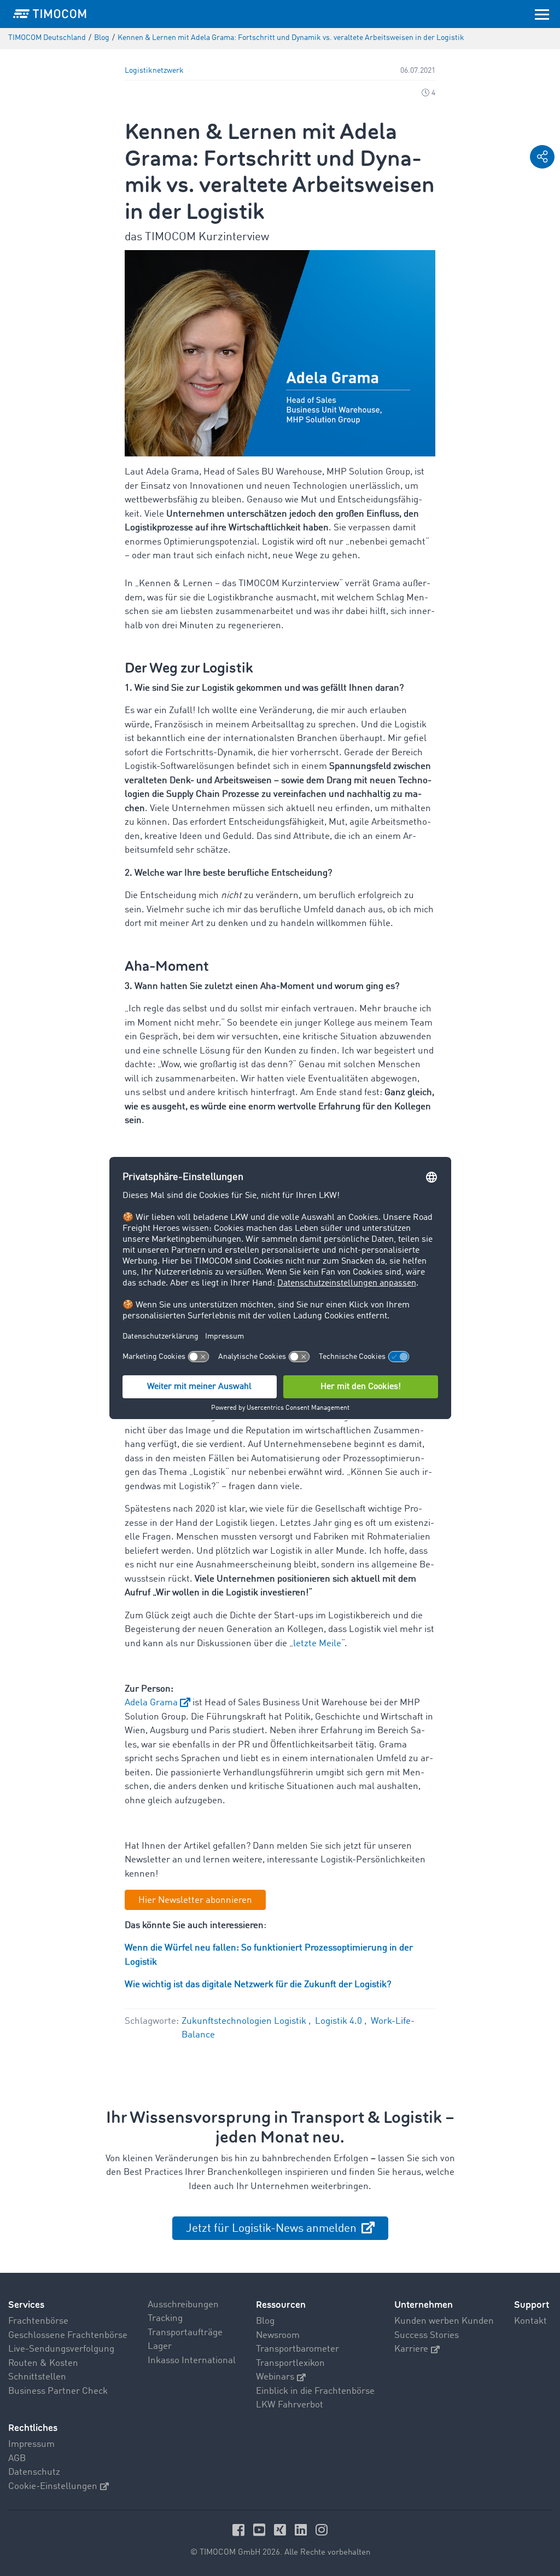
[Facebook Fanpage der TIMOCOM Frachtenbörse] (240, 2529)
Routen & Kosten (43, 2363)
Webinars (275, 2377)
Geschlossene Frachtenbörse (68, 2335)
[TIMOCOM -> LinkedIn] (302, 2529)
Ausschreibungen (183, 2305)
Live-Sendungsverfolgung (61, 2349)
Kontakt (530, 2321)
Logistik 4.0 (340, 2021)
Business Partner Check (58, 2391)
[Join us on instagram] (322, 2529)
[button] (542, 157)
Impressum (31, 2444)
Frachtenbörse (38, 2321)
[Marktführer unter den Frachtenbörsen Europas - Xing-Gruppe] (282, 2529)
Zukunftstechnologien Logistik (245, 2021)
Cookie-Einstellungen (53, 2487)
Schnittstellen (37, 2377)
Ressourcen (281, 2305)
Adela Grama (151, 1703)
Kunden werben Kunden (444, 2321)
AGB (17, 2459)
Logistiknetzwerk (154, 71)
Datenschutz (34, 2472)
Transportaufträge (185, 2333)
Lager (160, 2346)
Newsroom (278, 2335)
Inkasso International (192, 2361)
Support (532, 2305)
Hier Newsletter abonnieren (195, 1900)
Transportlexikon (290, 2363)
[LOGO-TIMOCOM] (50, 14)
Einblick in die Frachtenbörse (315, 2391)
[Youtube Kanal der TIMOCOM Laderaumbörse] (261, 2529)
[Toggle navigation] (542, 14)
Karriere (411, 2349)
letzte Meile (317, 1644)
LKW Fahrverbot (290, 2405)
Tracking (165, 2319)
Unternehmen (424, 2305)
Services (26, 2305)
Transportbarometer (297, 2349)
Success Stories (427, 2335)
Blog (265, 2321)
